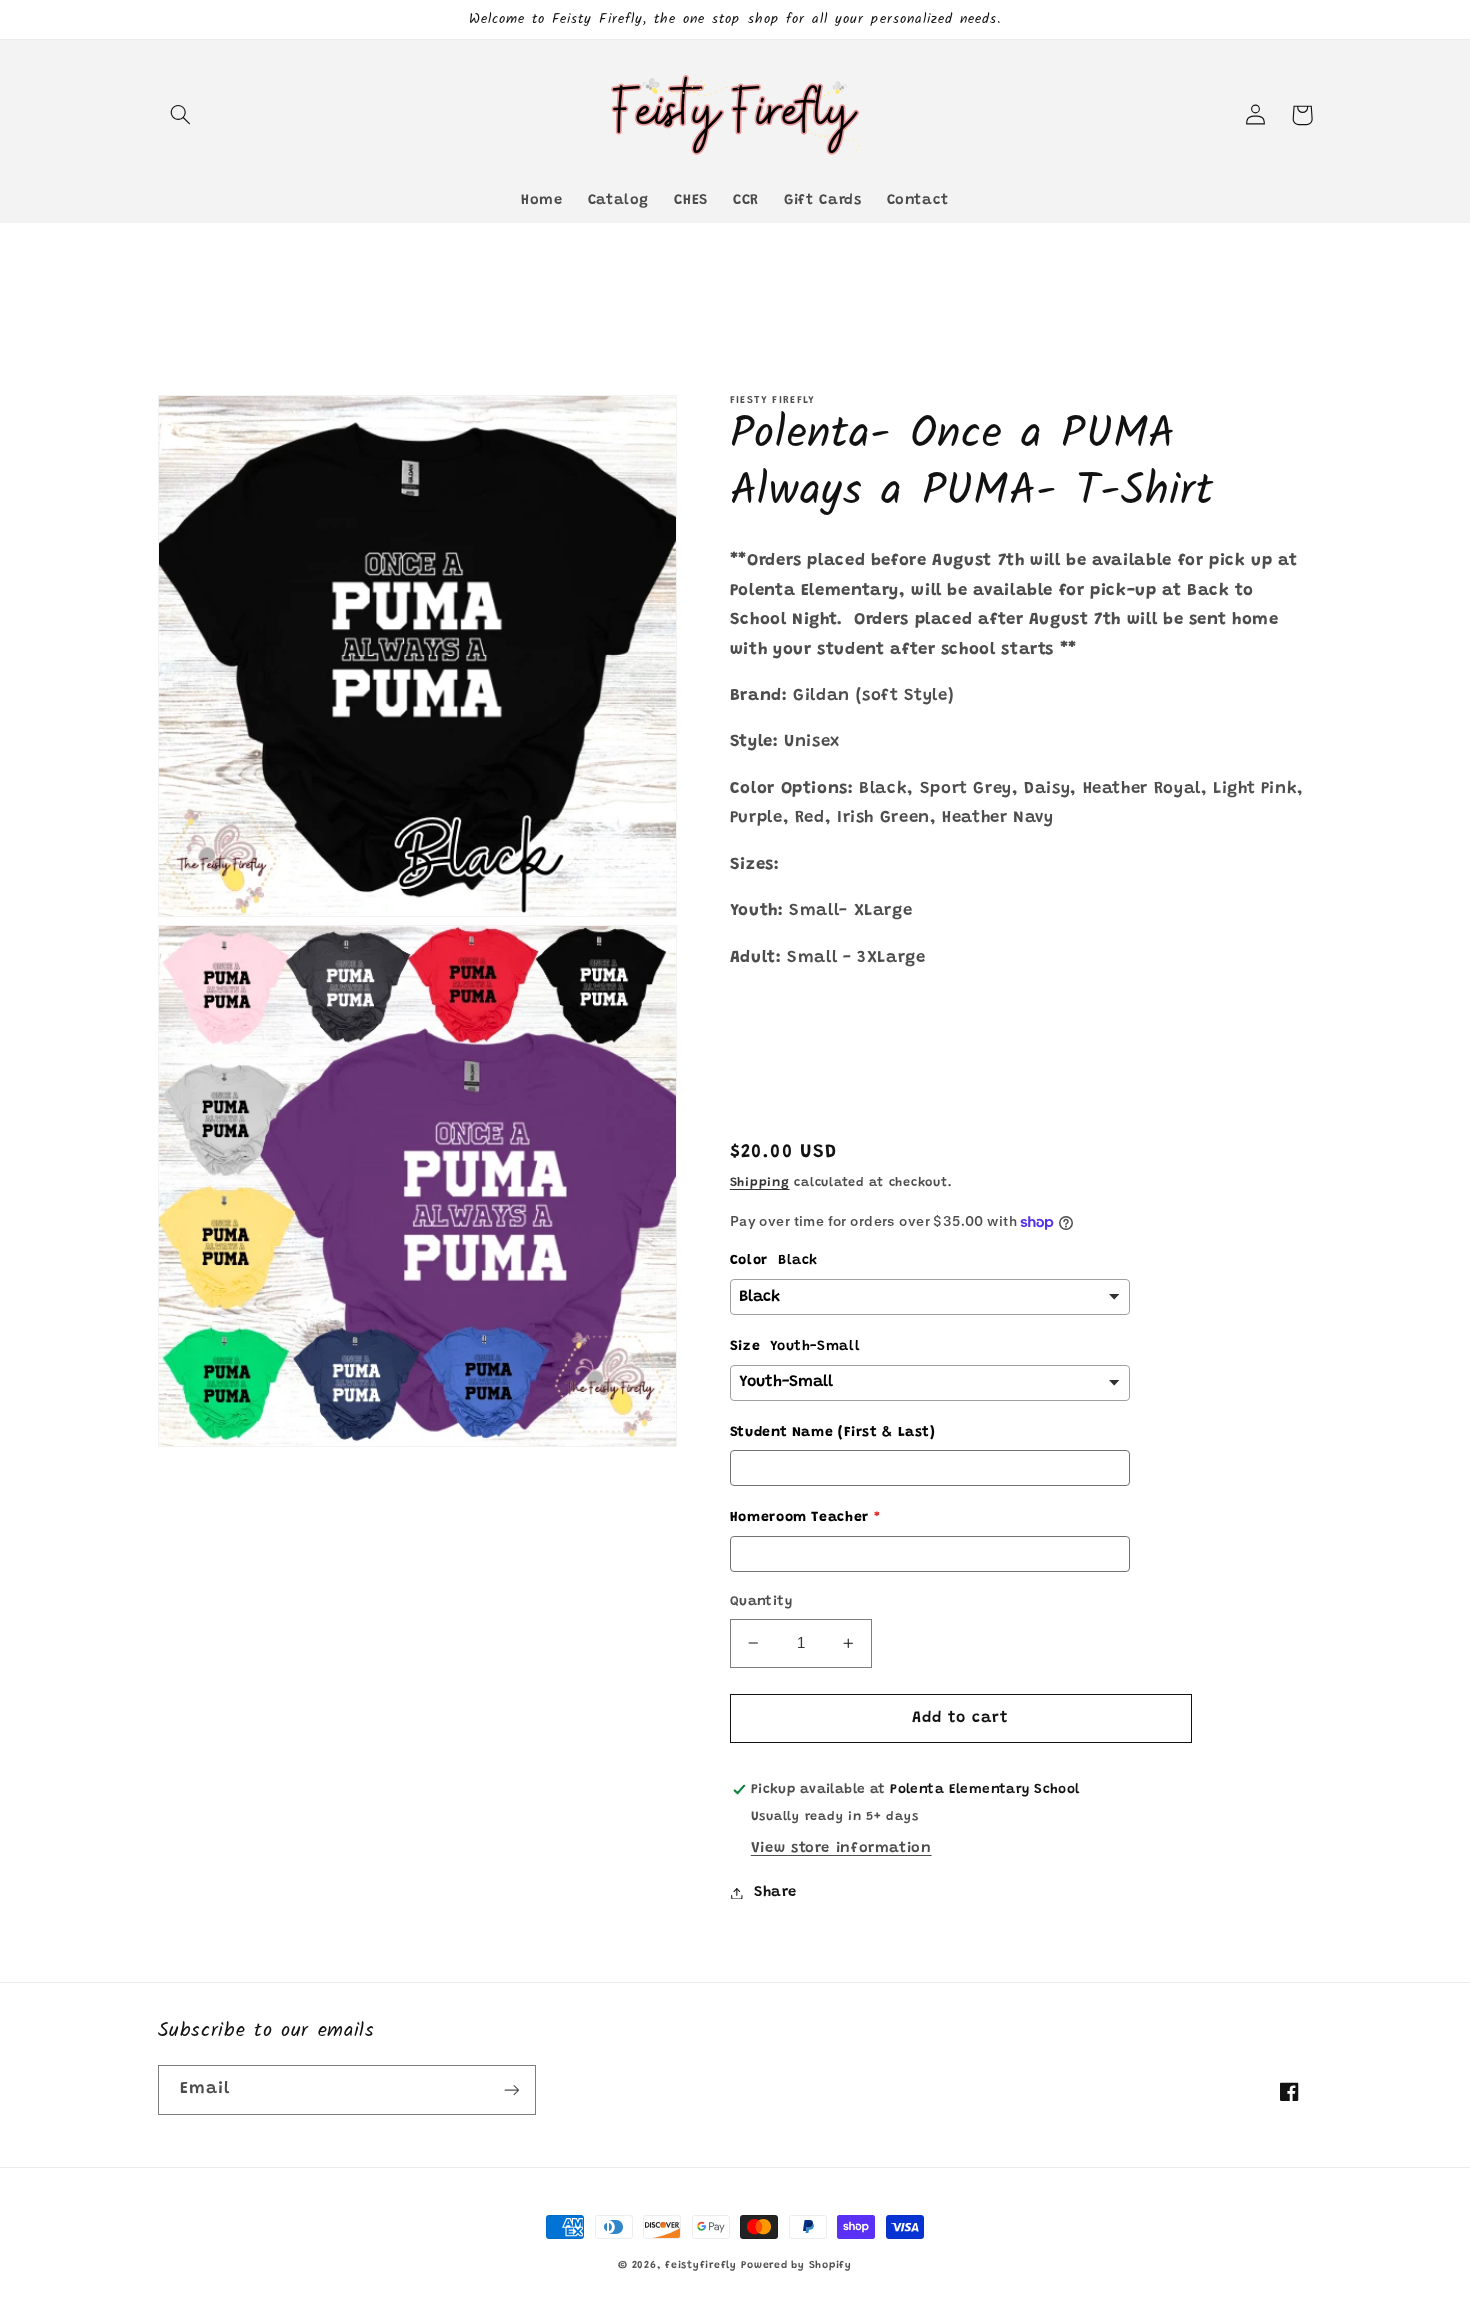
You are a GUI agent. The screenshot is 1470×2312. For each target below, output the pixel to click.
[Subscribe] (511, 2089)
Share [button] (775, 1892)
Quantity (761, 1602)
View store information (841, 1848)
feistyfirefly (701, 2265)
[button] (181, 115)
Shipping (760, 1183)
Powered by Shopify (796, 2265)
